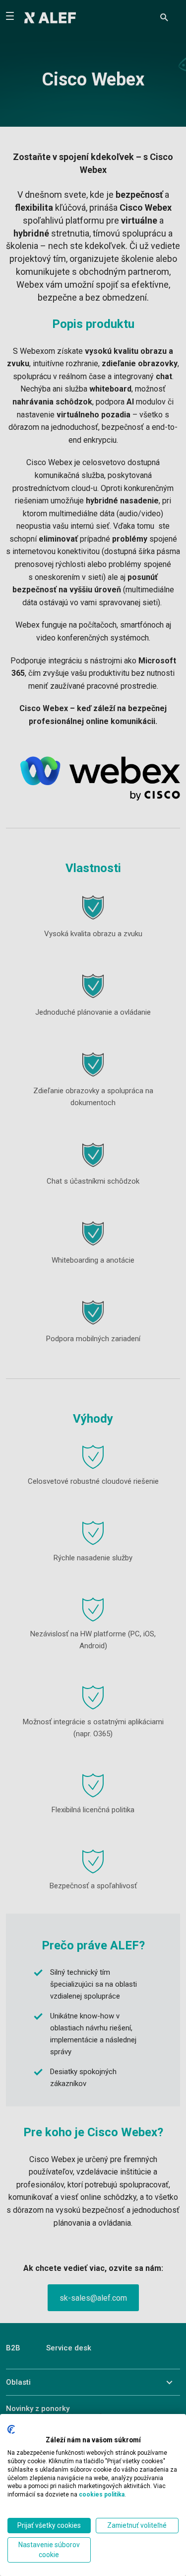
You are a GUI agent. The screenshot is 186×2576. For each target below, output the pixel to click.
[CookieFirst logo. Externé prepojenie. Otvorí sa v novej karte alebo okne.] (11, 2429)
